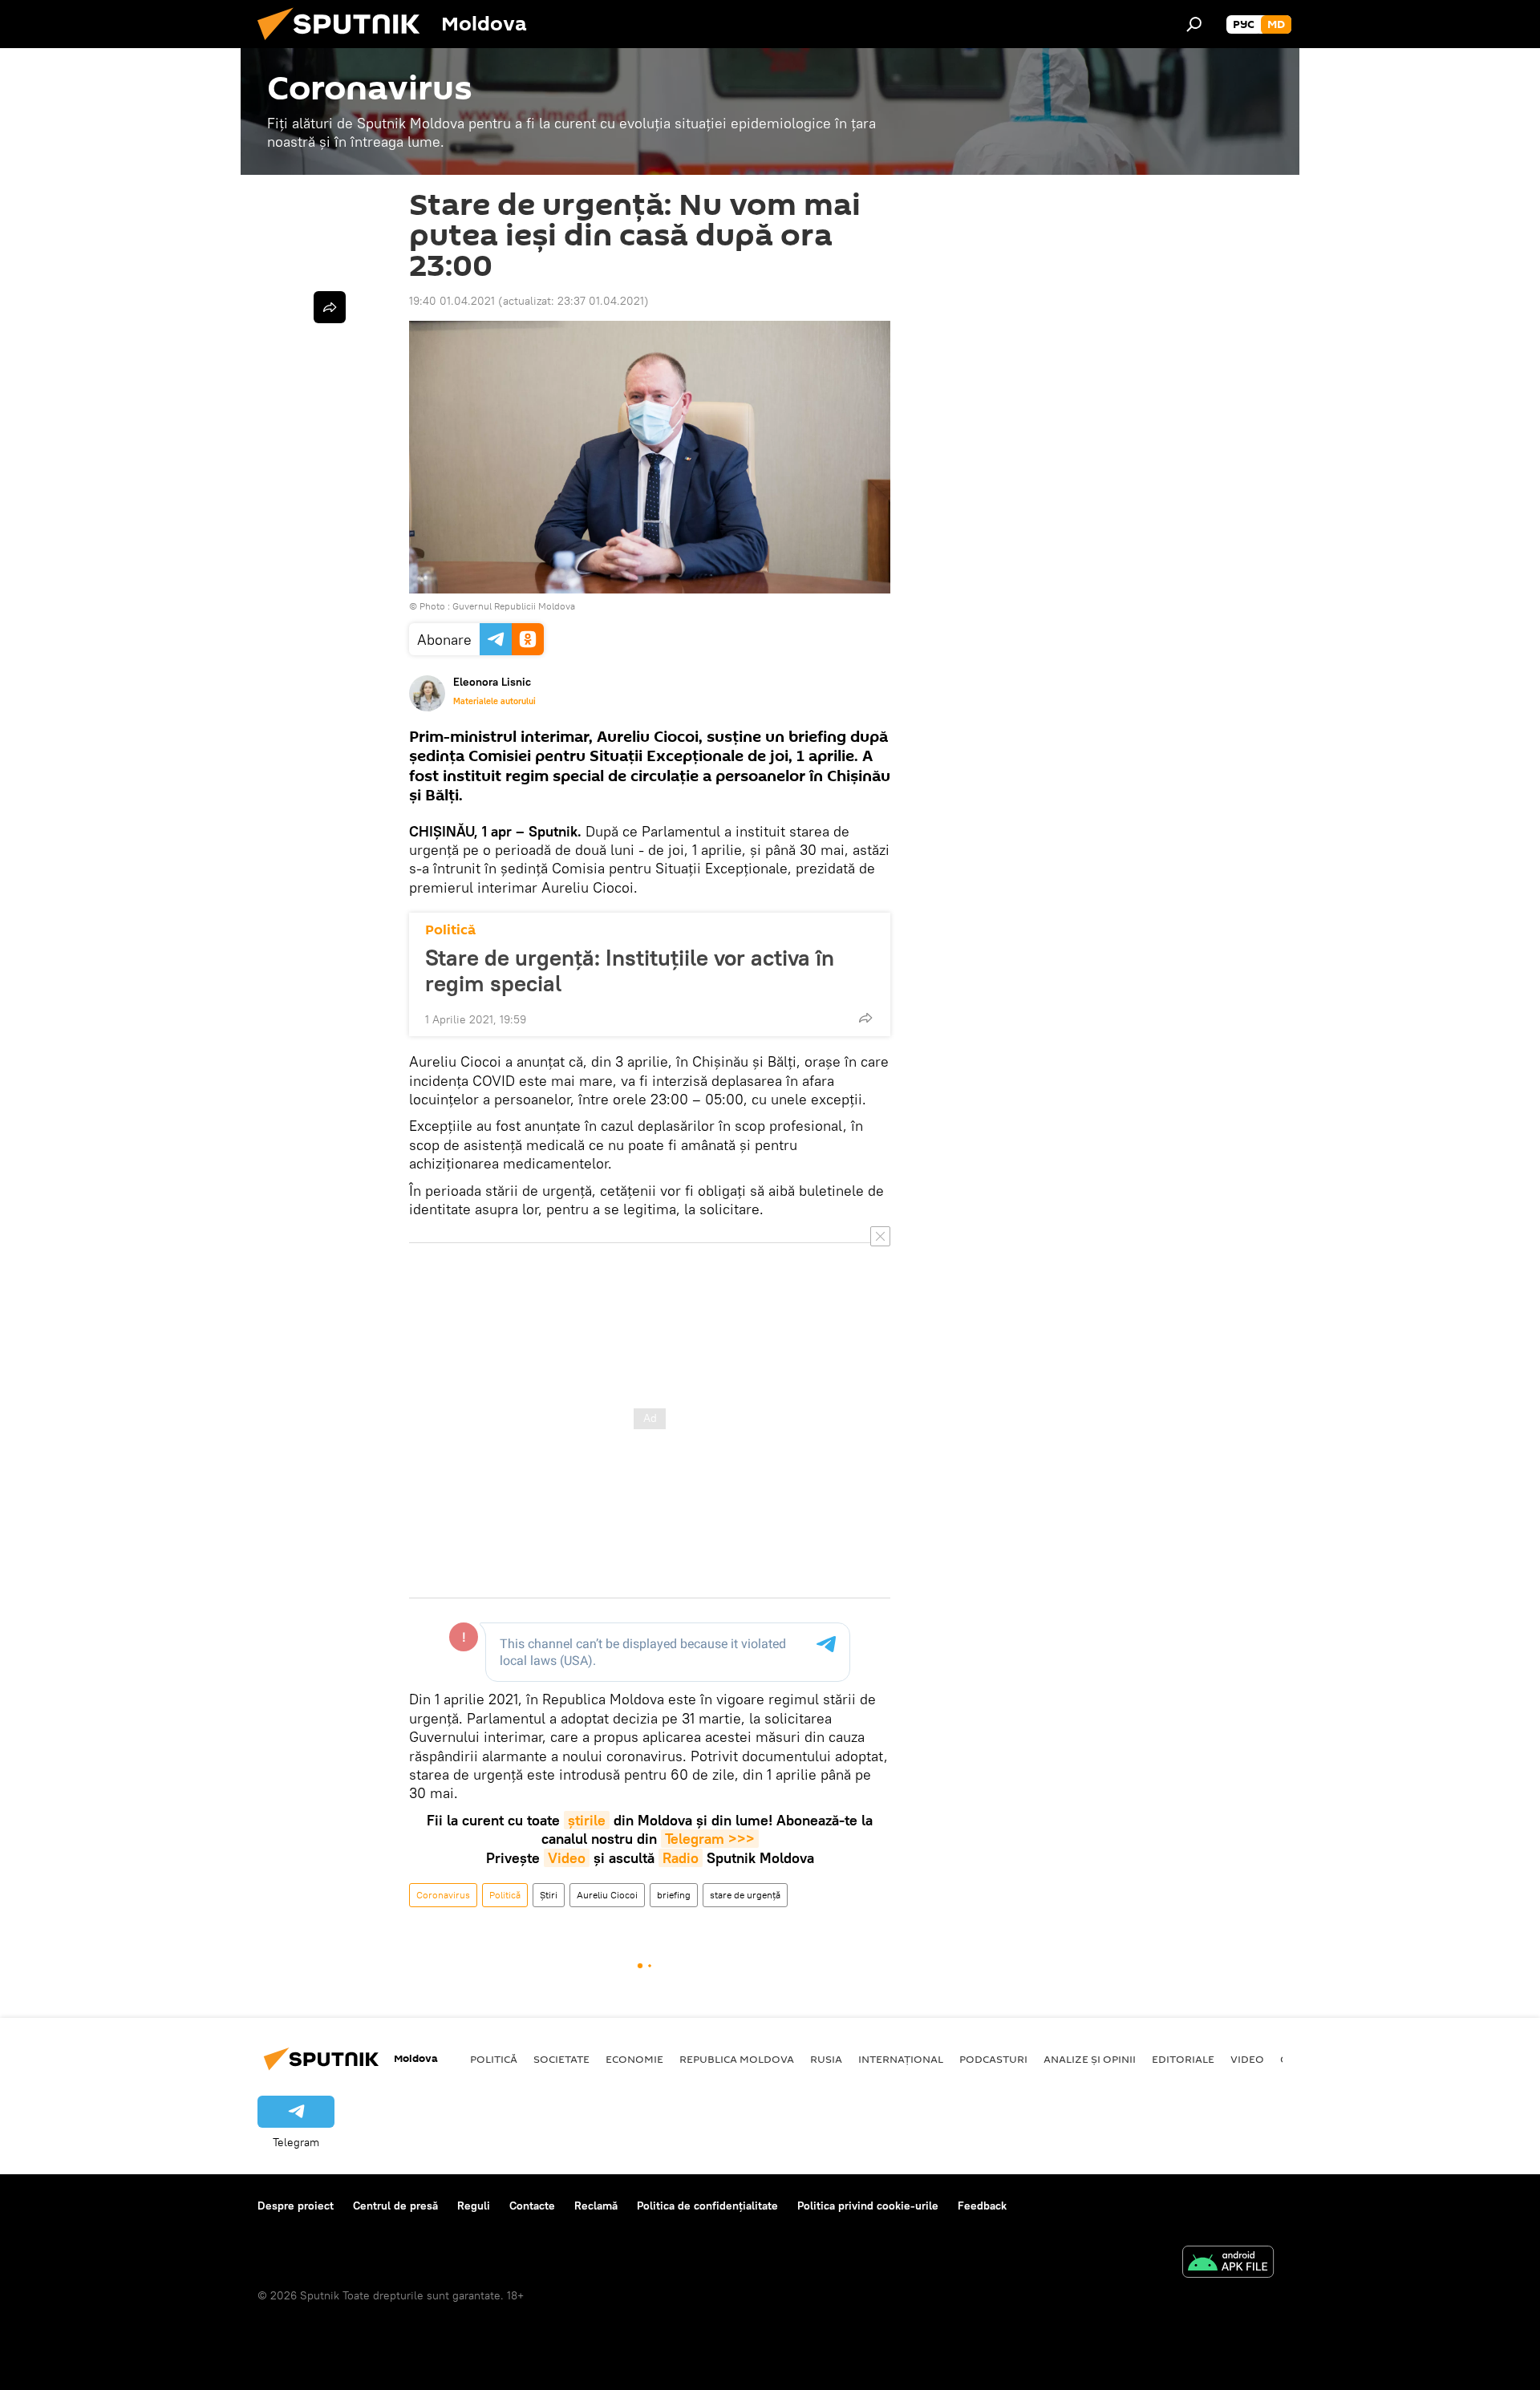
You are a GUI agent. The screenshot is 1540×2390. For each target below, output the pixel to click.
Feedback (982, 2206)
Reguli (474, 2206)
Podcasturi (993, 2059)
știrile (587, 1820)
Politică (450, 930)
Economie (634, 2059)
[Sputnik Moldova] (345, 44)
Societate (561, 2059)
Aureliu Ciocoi (607, 1895)
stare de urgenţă (745, 1895)
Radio (681, 1858)
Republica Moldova (737, 2059)
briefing (674, 1895)
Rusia (826, 2059)
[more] (865, 1018)
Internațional (901, 2059)
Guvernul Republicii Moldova (514, 606)
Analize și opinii (1090, 2059)
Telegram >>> (710, 1839)
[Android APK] (1228, 2264)
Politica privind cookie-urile (868, 2206)
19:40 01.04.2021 (452, 301)
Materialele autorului (494, 701)
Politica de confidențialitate (707, 2206)
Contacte (532, 2206)
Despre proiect (296, 2206)
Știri (549, 1895)
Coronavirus (443, 1895)
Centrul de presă (395, 2206)
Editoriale (1183, 2059)
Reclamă (596, 2206)
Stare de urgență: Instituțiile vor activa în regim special (630, 970)
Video (567, 1858)
